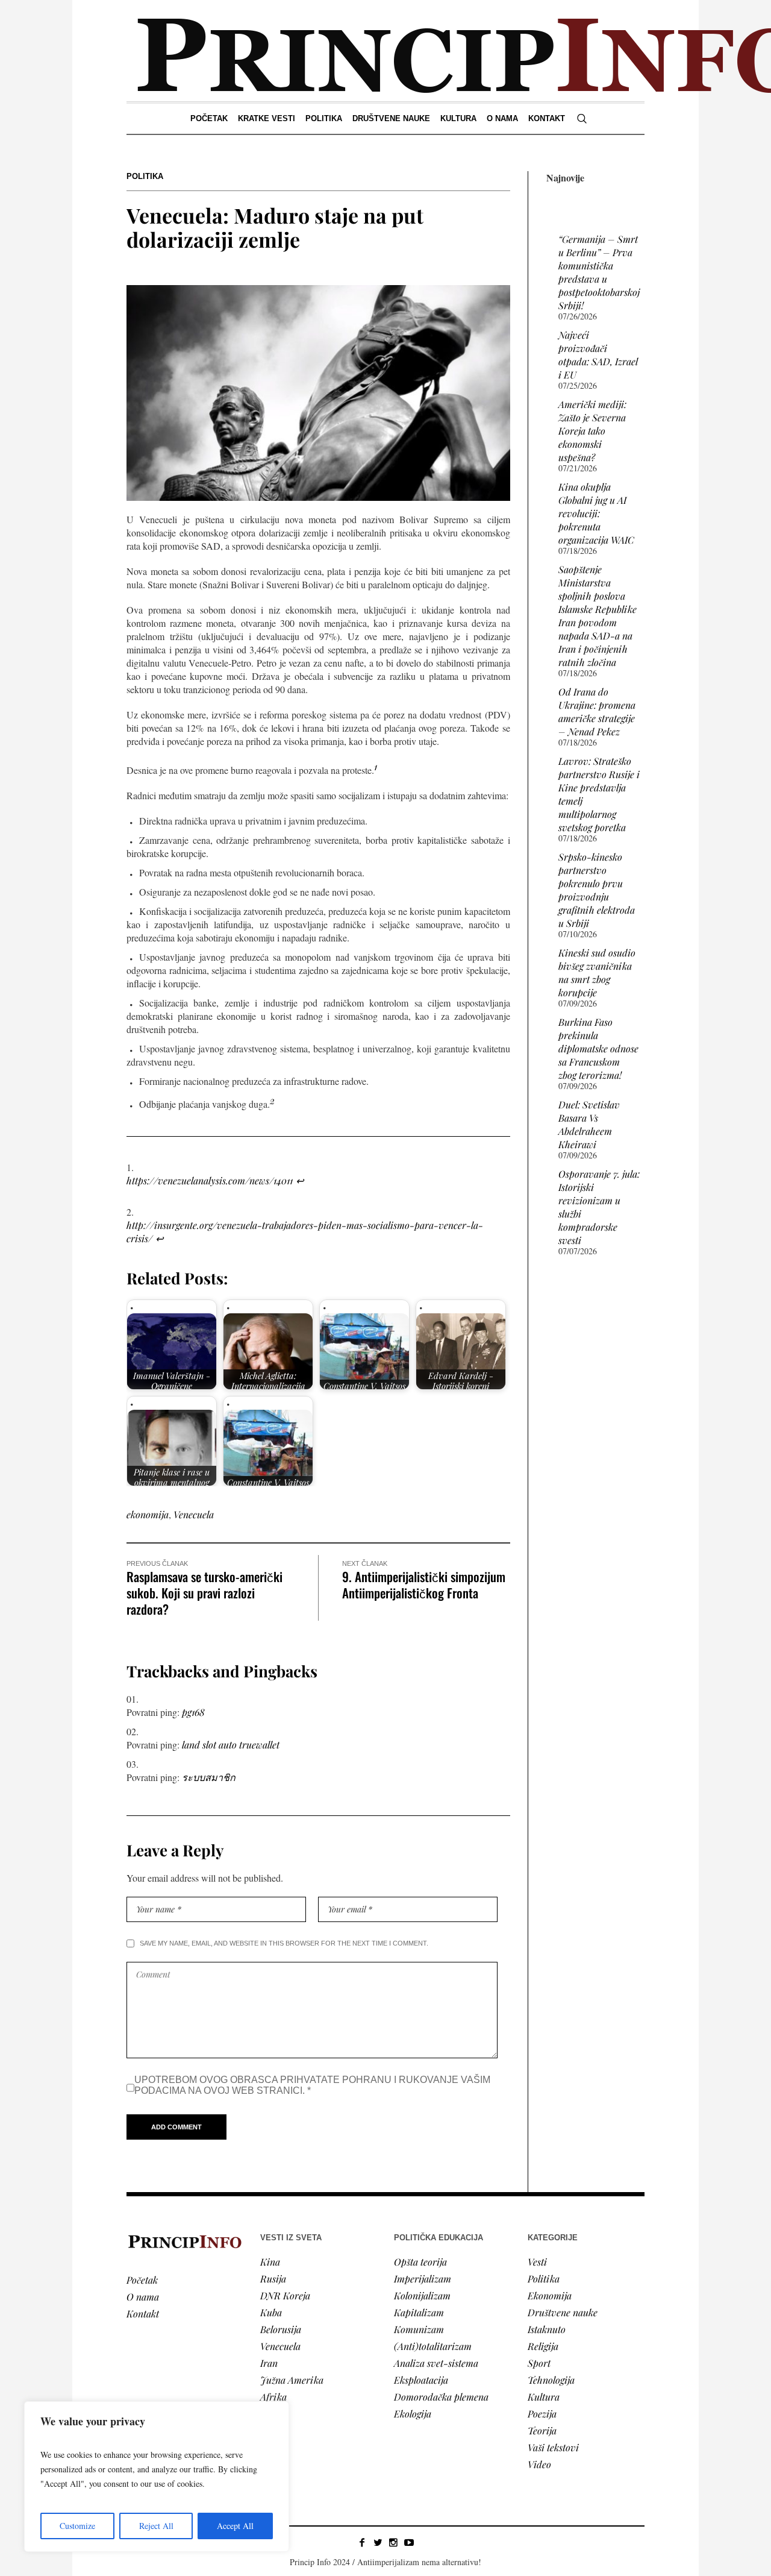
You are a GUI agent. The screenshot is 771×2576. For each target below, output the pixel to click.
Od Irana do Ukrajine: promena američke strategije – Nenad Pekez (597, 712)
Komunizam (419, 2329)
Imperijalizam (423, 2279)
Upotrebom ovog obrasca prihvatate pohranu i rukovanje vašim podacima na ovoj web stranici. (312, 2085)
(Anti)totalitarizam (433, 2346)
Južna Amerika (292, 2380)
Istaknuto (547, 2329)
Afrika (273, 2397)
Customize (77, 2526)
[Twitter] (378, 2542)
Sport (539, 2363)
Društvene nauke (563, 2312)
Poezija (542, 2414)
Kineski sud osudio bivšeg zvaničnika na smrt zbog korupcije (597, 972)
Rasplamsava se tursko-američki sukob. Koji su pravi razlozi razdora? (204, 1593)
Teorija (542, 2430)
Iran (269, 2363)
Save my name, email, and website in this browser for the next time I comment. (284, 1943)
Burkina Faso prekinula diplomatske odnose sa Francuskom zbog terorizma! (598, 1048)
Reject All (156, 2526)
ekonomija (148, 1514)
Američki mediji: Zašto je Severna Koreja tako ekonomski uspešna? (592, 431)
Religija (543, 2346)
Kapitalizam (419, 2312)
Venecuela (194, 1514)
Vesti (537, 2262)
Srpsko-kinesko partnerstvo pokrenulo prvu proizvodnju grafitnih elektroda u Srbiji (597, 890)
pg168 (193, 1712)
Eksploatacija (421, 2380)
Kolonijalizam (422, 2295)
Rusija (273, 2279)
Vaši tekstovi (553, 2447)
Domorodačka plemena (441, 2397)
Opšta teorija (420, 2262)
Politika (145, 176)
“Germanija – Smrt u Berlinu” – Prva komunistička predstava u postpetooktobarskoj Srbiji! (599, 272)
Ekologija (413, 2414)
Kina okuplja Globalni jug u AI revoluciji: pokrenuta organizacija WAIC (596, 513)
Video (539, 2464)
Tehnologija (551, 2380)
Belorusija (281, 2329)
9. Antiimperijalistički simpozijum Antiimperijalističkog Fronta (424, 1585)
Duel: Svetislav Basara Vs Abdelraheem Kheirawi (589, 1124)
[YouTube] (409, 2542)
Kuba (271, 2312)
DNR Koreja (285, 2295)
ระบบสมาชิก (209, 1777)
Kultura (544, 2397)
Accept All (235, 2526)
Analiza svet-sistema (436, 2363)
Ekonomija (550, 2295)
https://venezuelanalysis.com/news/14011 (210, 1180)
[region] (157, 2477)
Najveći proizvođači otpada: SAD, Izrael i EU (598, 355)
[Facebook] (362, 2542)
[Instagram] (393, 2542)
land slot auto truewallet (231, 1745)
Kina (270, 2262)
